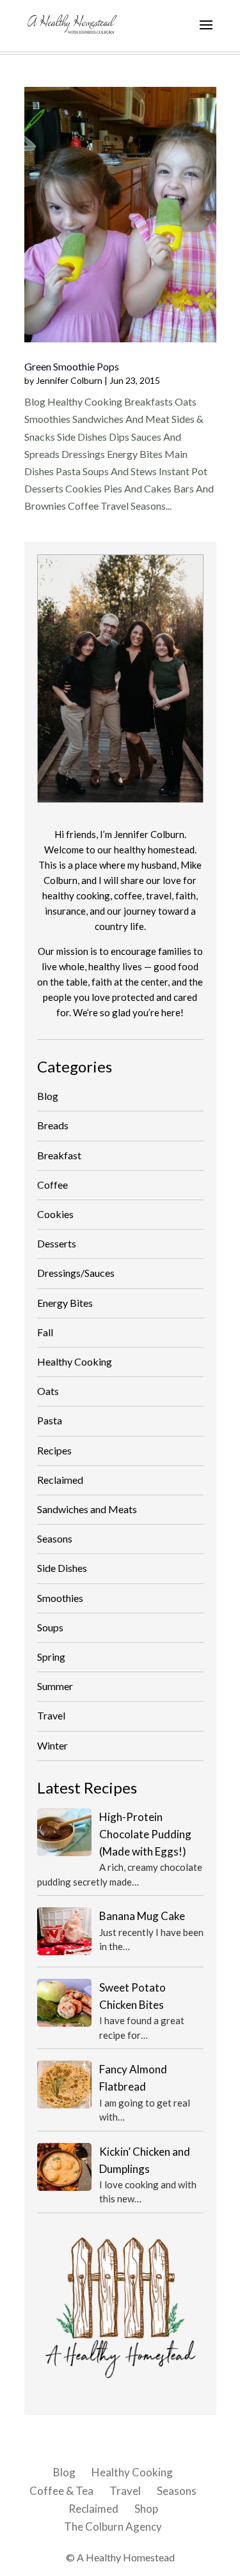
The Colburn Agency (113, 2526)
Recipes (54, 1450)
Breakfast (59, 1155)
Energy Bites (65, 1303)
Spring (51, 1657)
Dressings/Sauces (76, 1273)
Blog (48, 1096)
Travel (51, 1715)
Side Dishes (62, 1568)
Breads (53, 1125)
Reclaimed (60, 1480)
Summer (55, 1686)
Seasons (55, 1538)
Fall (45, 1332)
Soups (50, 1627)
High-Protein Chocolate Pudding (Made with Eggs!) (145, 1834)
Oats (48, 1391)
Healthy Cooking (75, 1361)
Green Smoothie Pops (72, 366)
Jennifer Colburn (69, 380)
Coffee (52, 1185)
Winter (52, 1745)
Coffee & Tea (61, 2491)
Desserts (57, 1243)
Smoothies (60, 1598)
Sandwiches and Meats (87, 1509)
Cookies (55, 1214)
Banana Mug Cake (142, 1916)
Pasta (50, 1420)
